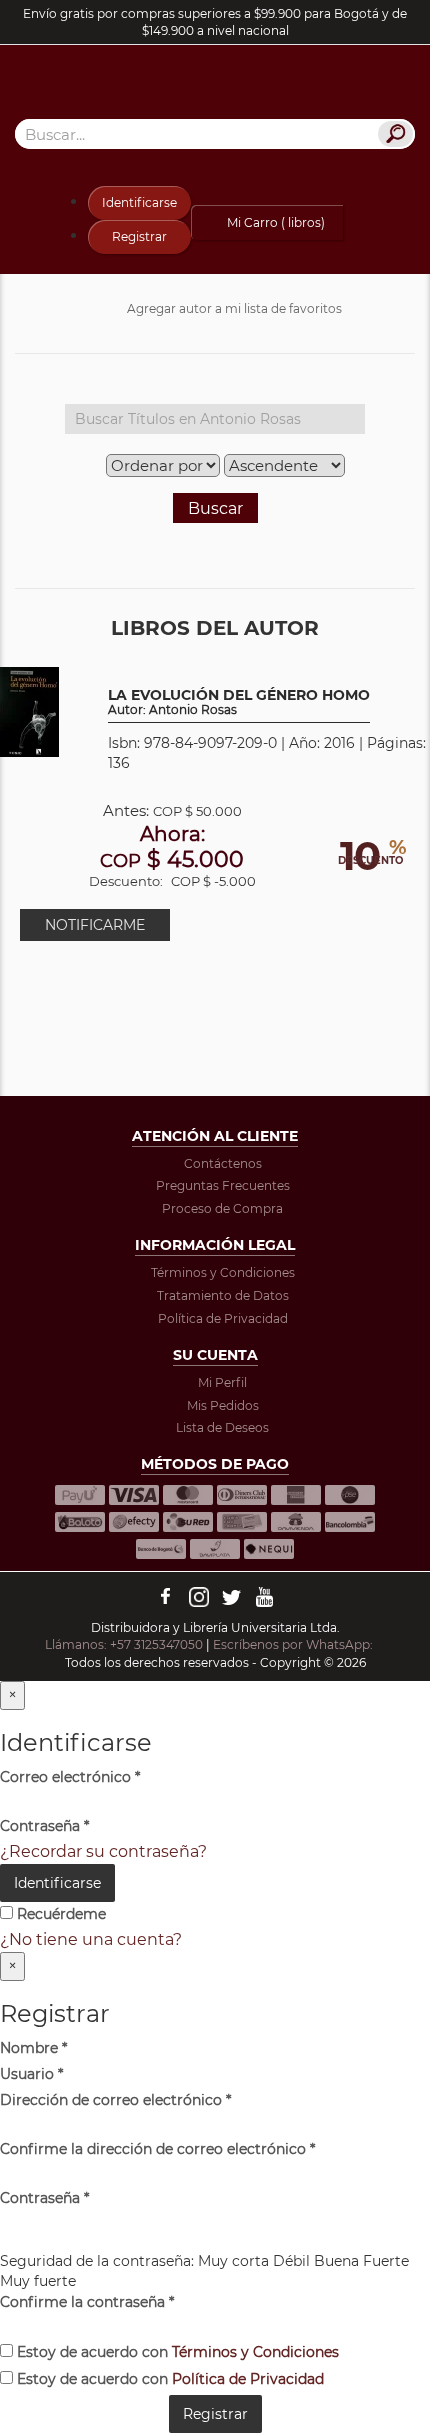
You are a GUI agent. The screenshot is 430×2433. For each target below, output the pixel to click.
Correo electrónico (70, 1777)
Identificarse (139, 202)
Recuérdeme (59, 1914)
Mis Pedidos (223, 1405)
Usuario (31, 2074)
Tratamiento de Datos (223, 1295)
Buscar (215, 508)
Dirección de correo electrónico (115, 2100)
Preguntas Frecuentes (223, 1185)
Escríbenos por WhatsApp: (294, 1644)
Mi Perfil (222, 1382)
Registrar (139, 236)
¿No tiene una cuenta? (91, 1939)
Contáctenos (223, 1163)
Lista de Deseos (222, 1427)
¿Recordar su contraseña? (103, 1851)
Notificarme (95, 925)
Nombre (33, 2048)
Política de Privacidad (223, 1318)
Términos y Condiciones (223, 1272)
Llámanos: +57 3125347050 (124, 1644)
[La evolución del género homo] (29, 711)
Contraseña (44, 1826)
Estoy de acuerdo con (176, 2352)
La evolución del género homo (239, 702)
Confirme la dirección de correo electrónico (157, 2149)
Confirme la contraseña (87, 2302)
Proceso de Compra (222, 1208)
